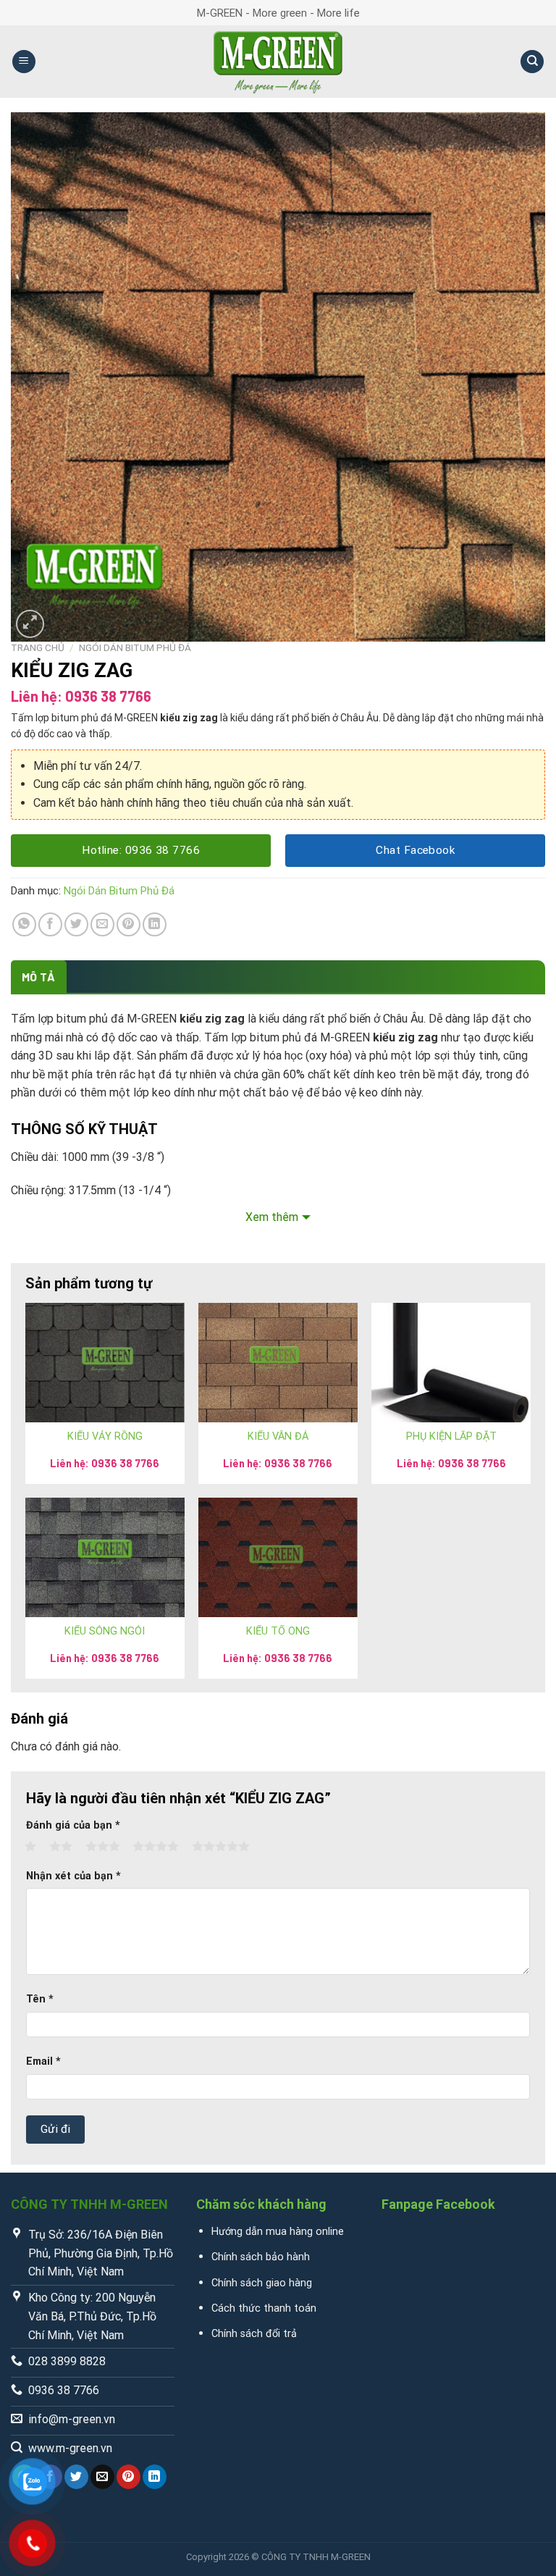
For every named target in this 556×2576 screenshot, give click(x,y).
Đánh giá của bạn (73, 1825)
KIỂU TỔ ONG (278, 1631)
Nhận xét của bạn (73, 1876)
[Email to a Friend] (102, 924)
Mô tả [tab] (39, 977)
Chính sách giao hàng (262, 2283)
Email (43, 2061)
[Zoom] (30, 624)
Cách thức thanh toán (264, 2308)
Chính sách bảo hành (261, 2257)
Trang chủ (38, 647)
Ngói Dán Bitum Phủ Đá (135, 647)
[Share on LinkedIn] (155, 924)
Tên (40, 1999)
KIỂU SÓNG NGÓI (105, 1631)
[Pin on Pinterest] (129, 924)
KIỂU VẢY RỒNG (105, 1436)
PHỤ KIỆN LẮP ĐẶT (451, 1436)
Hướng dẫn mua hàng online (278, 2232)
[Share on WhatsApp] (24, 924)
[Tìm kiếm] (532, 62)
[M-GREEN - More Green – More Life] (278, 62)
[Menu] (24, 62)
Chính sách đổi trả (254, 2334)
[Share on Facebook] (50, 924)
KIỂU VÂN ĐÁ (278, 1436)
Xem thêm (272, 1217)
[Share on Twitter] (76, 924)
